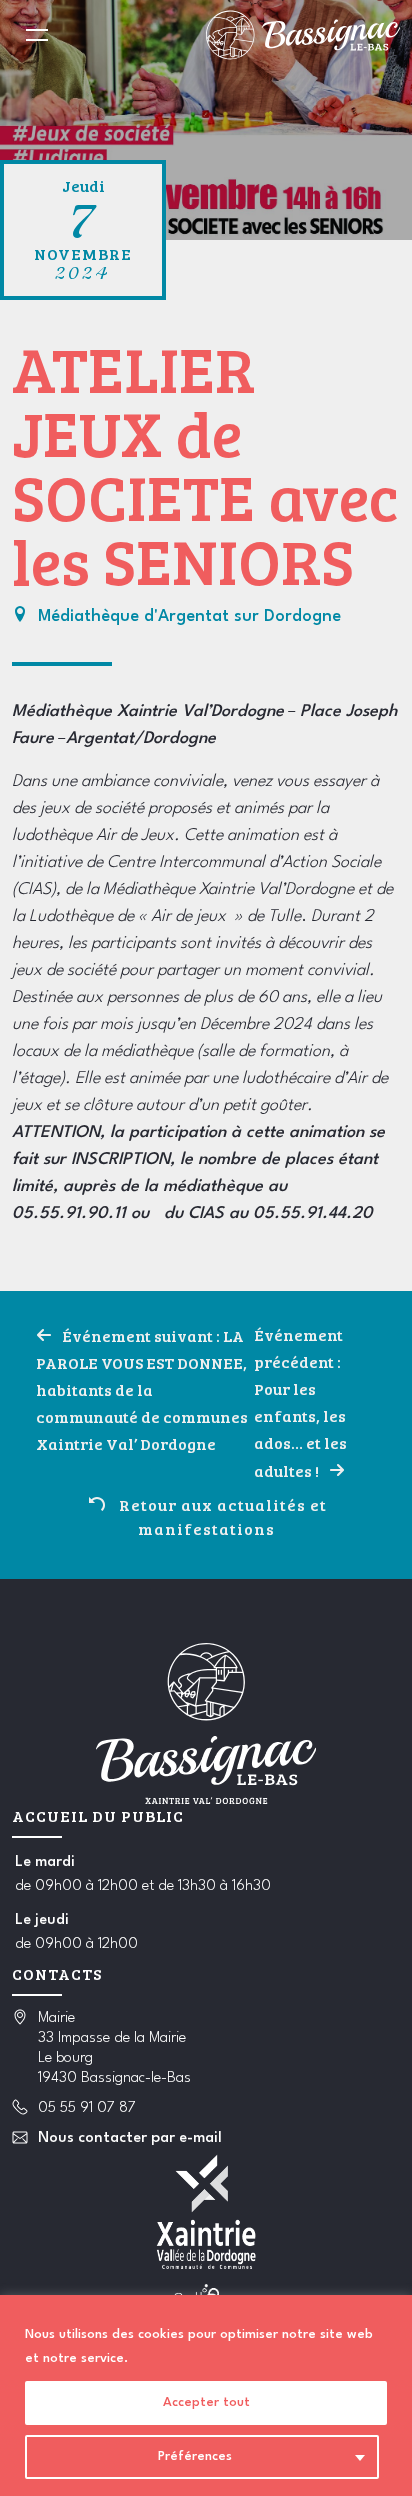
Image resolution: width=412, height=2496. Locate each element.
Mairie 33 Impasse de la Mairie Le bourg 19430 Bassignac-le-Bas (114, 2048)
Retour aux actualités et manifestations (223, 1516)
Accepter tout (206, 2402)
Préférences (195, 2456)
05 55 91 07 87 (87, 2108)
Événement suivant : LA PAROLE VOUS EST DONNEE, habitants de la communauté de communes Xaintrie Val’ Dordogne (142, 1389)
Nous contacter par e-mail (130, 2138)
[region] (206, 2395)
